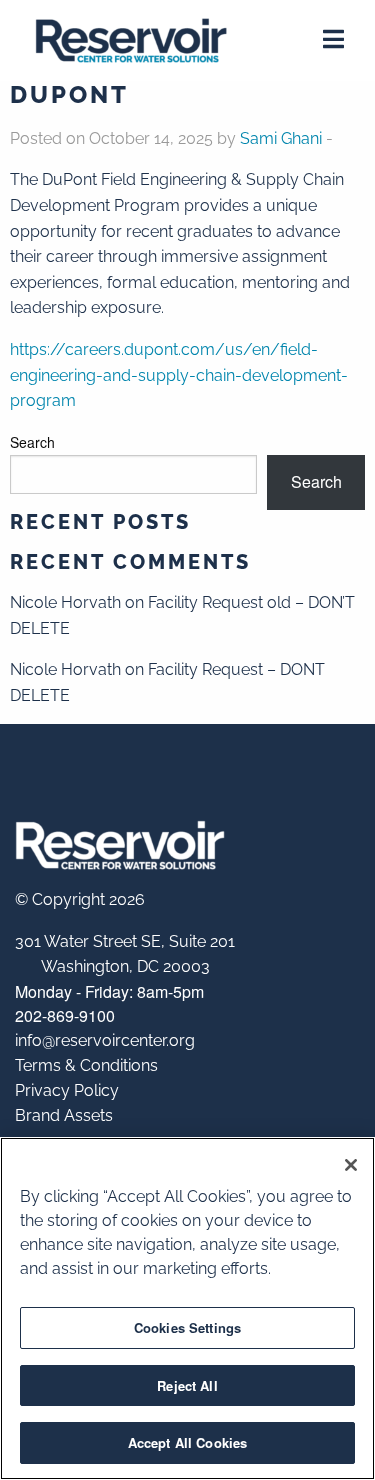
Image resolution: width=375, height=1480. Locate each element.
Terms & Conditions (86, 1065)
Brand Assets (64, 1115)
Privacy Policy (67, 1090)
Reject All (187, 1385)
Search (32, 442)
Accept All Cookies (187, 1442)
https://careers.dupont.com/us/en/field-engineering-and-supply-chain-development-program (179, 375)
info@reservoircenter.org (105, 1040)
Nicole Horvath (65, 602)
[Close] (351, 1165)
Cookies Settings (187, 1327)
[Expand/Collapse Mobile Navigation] (333, 42)
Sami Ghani (281, 138)
